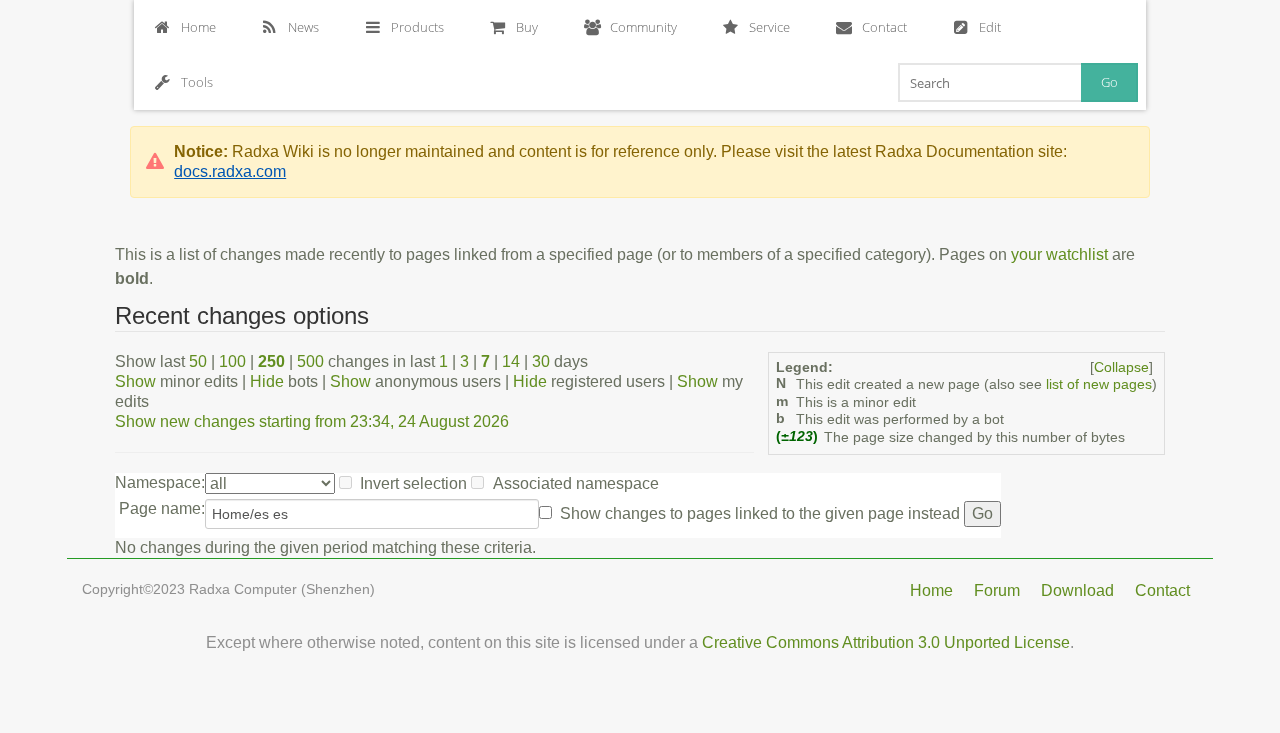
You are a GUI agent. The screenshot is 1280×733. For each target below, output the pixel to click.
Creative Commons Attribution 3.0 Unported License (886, 642)
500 (310, 361)
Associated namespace (576, 483)
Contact (884, 27)
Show (135, 381)
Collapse (1121, 367)
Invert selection (413, 483)
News (303, 27)
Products (417, 27)
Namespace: (160, 482)
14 (511, 361)
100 (232, 361)
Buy (527, 27)
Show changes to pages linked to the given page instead (760, 513)
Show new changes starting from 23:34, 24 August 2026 (312, 421)
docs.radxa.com (230, 171)
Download (1077, 590)
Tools (197, 82)
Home (198, 27)
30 (541, 361)
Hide (267, 381)
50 (198, 361)
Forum (997, 590)
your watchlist (1059, 254)
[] (1121, 367)
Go (1109, 82)
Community (643, 27)
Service (769, 27)
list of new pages (1099, 384)
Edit (990, 27)
